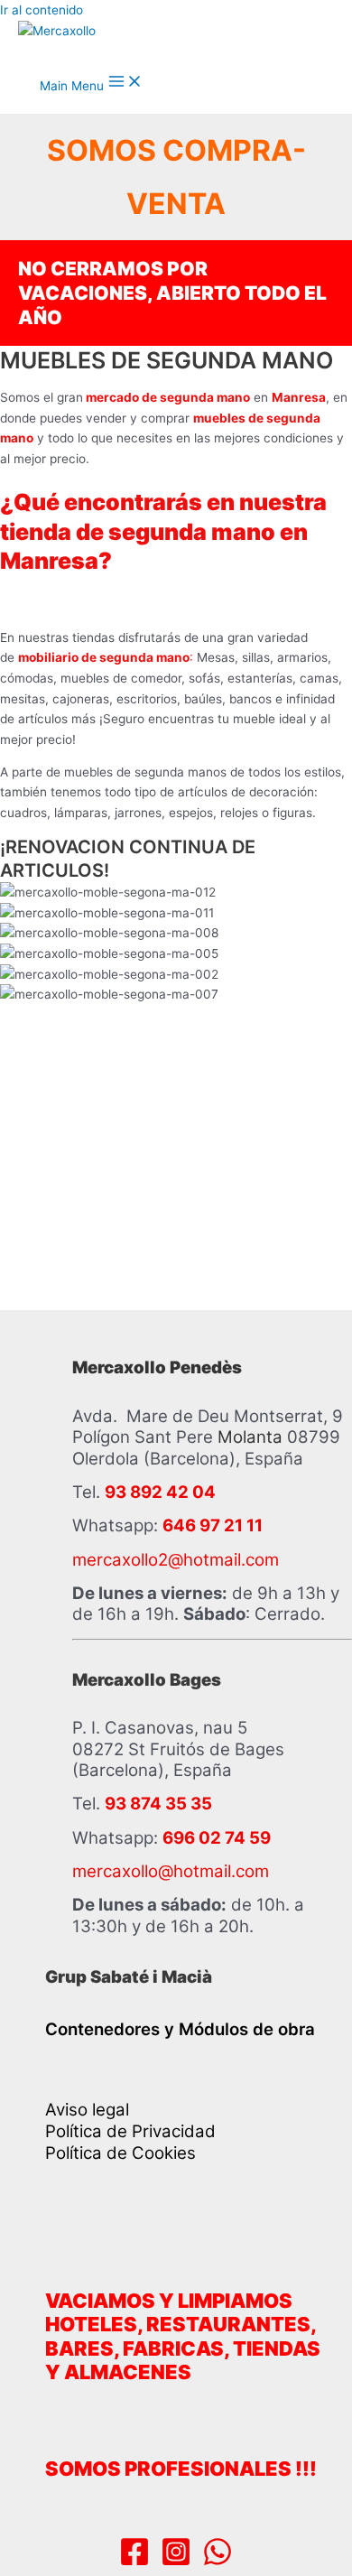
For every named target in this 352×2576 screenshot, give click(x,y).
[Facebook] (134, 2562)
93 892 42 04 (160, 1492)
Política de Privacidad (130, 2131)
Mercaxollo (112, 50)
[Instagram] (176, 2562)
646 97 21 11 (213, 1525)
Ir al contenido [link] (42, 10)
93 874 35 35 (158, 1804)
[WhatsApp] (218, 2562)
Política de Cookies (120, 2153)
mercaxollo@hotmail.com (171, 1871)
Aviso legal (87, 2110)
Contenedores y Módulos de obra (180, 2029)
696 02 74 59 (217, 1838)
